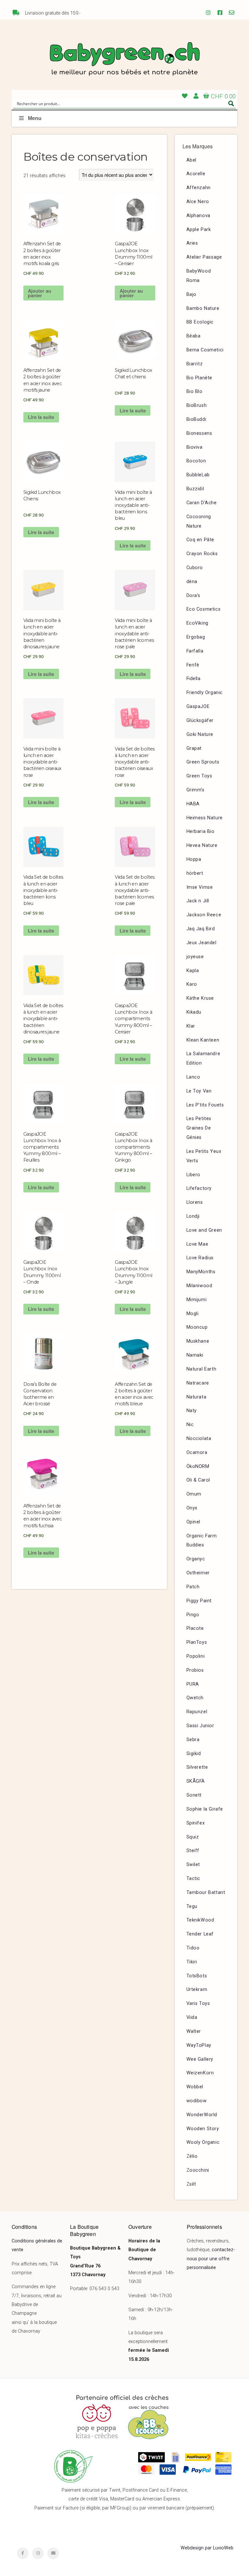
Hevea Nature (202, 845)
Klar (191, 1026)
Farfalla (195, 651)
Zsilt (191, 2184)
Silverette (197, 1767)
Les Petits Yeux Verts (204, 1156)
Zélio (192, 2156)
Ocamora (197, 1453)
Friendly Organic (205, 693)
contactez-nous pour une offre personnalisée (211, 2259)
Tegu (192, 1906)
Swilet (193, 1865)
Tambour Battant (206, 1892)
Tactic (194, 1879)
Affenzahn (199, 188)
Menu (35, 118)
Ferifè (193, 665)
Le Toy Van (199, 1091)
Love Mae (197, 1244)
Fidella (194, 679)
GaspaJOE (198, 707)
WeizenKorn (200, 2073)
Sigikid (194, 1754)
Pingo (193, 1615)
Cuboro (195, 568)
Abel (191, 160)
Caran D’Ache (202, 503)
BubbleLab (198, 475)
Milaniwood (199, 1286)
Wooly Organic (203, 2142)
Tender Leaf (200, 1934)
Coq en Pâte (201, 540)
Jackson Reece (204, 915)
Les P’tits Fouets (205, 1105)
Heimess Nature (205, 818)
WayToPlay (199, 2045)
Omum (194, 1494)
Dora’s (194, 596)
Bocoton (196, 461)
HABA (193, 804)
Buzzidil (195, 489)
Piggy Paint (199, 1601)
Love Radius (200, 1258)
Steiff (193, 1851)
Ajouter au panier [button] (40, 293)
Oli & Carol (198, 1480)
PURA (193, 1684)
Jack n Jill (198, 901)
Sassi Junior (200, 1726)
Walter (194, 2031)
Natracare (198, 1383)
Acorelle (196, 174)
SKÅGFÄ (196, 1781)
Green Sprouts (203, 762)
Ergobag (196, 637)
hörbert (195, 873)
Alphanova (198, 216)
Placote (195, 1628)
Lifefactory (199, 1188)
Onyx (192, 1508)
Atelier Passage (204, 257)
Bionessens (199, 433)
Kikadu (194, 1012)
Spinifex (196, 1823)
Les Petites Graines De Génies (199, 1128)
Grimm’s (196, 790)
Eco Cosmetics (204, 609)
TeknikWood (200, 1920)
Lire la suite (41, 417)
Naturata (196, 1397)
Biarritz (195, 364)
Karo (192, 984)
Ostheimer (198, 1573)
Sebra (193, 1740)
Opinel (194, 1522)
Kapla (193, 971)
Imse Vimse (200, 887)
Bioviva (195, 447)
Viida (192, 2017)
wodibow (197, 2101)
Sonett (194, 1795)
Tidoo (193, 1948)
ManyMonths (201, 1272)
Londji (193, 1216)
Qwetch (195, 1698)
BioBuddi (196, 419)
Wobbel (195, 2087)
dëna (192, 582)
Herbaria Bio (201, 831)
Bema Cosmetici (205, 350)
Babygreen (124, 60)
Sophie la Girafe (205, 1809)
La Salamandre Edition (203, 1058)
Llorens (195, 1202)
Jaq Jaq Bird (201, 929)
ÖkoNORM (198, 1466)
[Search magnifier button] (231, 104)
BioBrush (197, 405)
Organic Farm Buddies (202, 1541)
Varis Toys (198, 2003)
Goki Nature (200, 734)
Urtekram (197, 1990)
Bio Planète (200, 378)
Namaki (195, 1355)
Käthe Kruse (200, 998)
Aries (192, 243)
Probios (195, 1670)
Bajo (191, 294)
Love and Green (204, 1230)
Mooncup (197, 1327)
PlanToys (197, 1642)
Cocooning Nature (199, 521)
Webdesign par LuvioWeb (207, 2548)
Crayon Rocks (202, 554)
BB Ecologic (200, 322)
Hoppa (194, 859)
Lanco (193, 1077)
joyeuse (195, 957)
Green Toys (199, 776)
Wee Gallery (200, 2059)
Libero (194, 1175)
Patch (193, 1587)
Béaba (194, 336)
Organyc (196, 1559)
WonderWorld (202, 2115)
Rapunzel (197, 1712)
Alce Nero (198, 202)
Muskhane (198, 1341)
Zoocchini (198, 2170)
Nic (190, 1425)
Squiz (193, 1837)
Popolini (196, 1656)
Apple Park (199, 230)
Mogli (193, 1314)
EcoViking (197, 623)
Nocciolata (199, 1439)
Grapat (194, 748)
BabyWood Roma (199, 276)
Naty (192, 1411)
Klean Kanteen (203, 1040)
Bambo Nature (203, 308)
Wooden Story (203, 2129)
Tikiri (192, 1962)
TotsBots (197, 1976)
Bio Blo (195, 391)
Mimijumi (197, 1300)
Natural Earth (202, 1369)
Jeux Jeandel (202, 943)
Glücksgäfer (200, 720)
